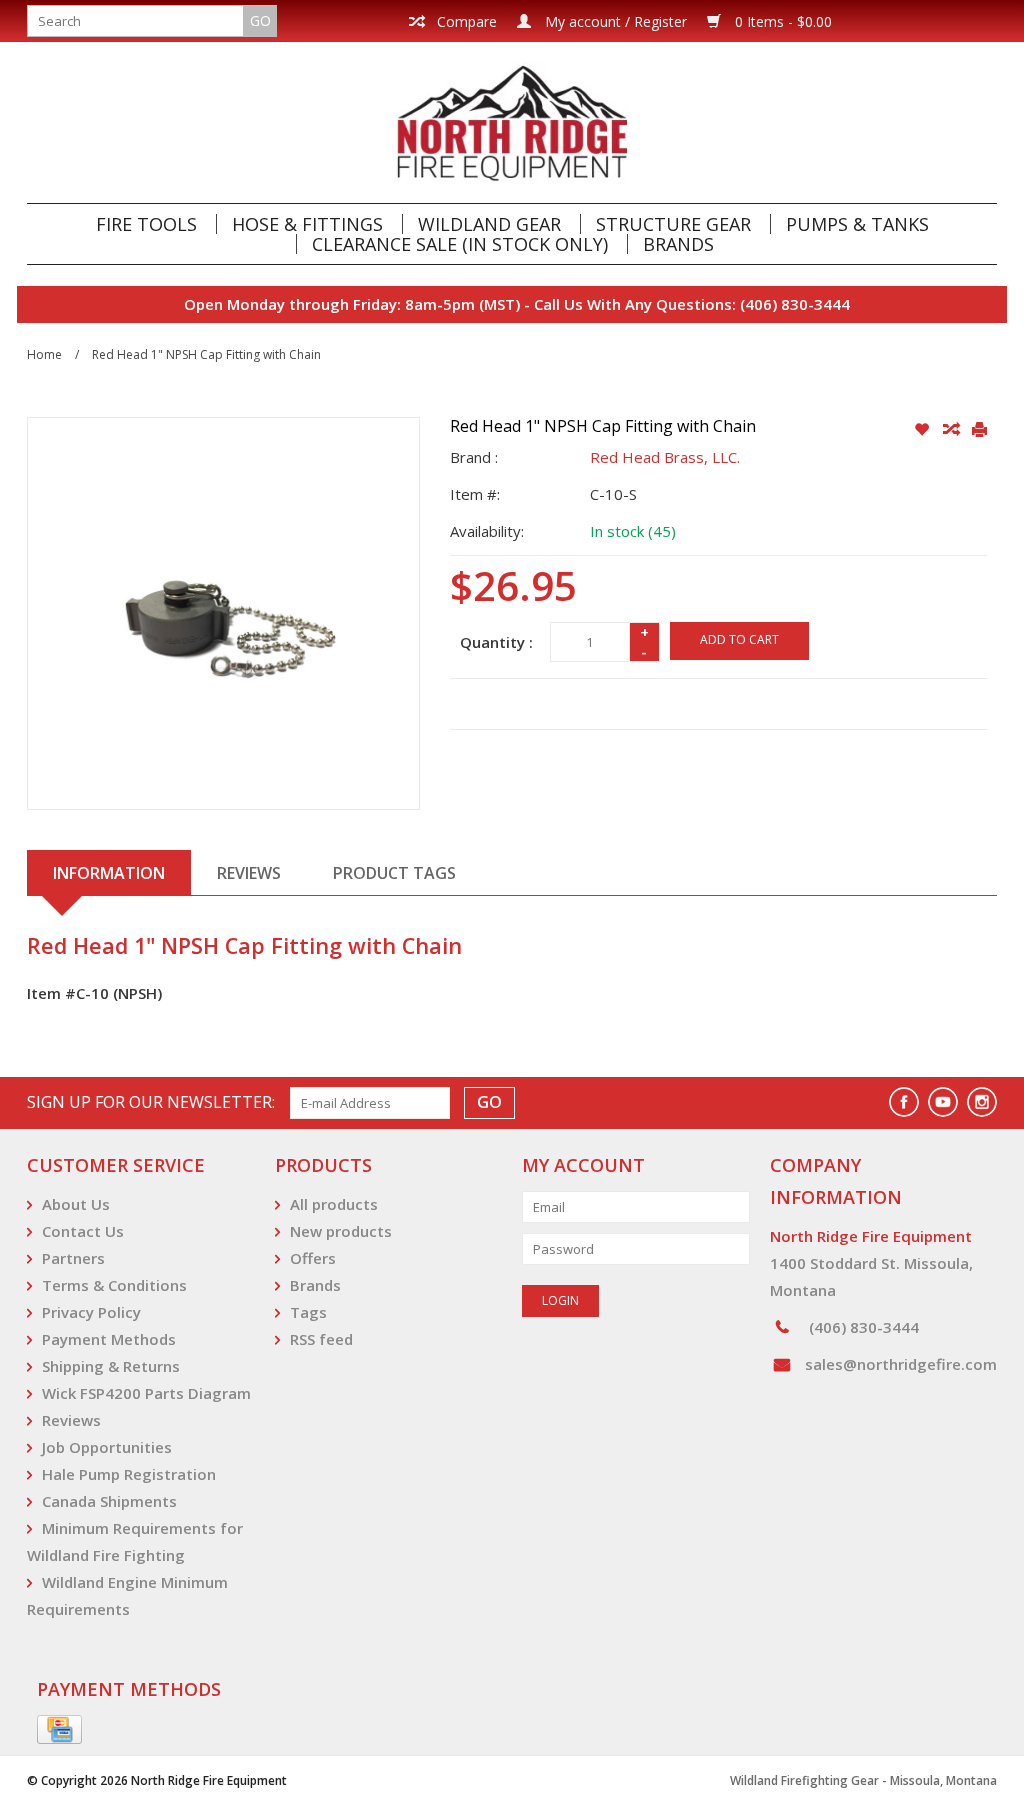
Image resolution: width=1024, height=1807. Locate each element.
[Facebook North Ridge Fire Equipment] (904, 1102)
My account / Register (614, 21)
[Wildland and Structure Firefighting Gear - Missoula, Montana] (512, 122)
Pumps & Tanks (857, 224)
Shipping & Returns (111, 1366)
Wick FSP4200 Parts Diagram (146, 1393)
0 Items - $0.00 (781, 21)
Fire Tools (146, 224)
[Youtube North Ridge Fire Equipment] (943, 1102)
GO (260, 20)
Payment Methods (109, 1339)
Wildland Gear (489, 224)
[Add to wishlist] (923, 430)
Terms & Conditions (114, 1285)
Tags (308, 1312)
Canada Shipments (109, 1501)
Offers (313, 1258)
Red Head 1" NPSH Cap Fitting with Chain (206, 354)
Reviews (71, 1420)
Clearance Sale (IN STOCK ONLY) (460, 244)
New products (341, 1231)
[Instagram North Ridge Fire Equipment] (982, 1102)
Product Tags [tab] (394, 873)
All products (334, 1204)
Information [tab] (109, 873)
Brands (678, 244)
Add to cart (739, 639)
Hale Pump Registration (129, 1474)
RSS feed (321, 1339)
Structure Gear (673, 224)
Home (44, 354)
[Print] (979, 430)
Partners (73, 1258)
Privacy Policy (91, 1312)
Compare (465, 21)
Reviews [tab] (249, 873)
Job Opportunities (107, 1447)
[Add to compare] (952, 430)
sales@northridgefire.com (901, 1364)
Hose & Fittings (307, 224)
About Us (76, 1204)
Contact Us (83, 1231)
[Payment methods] (59, 1730)
